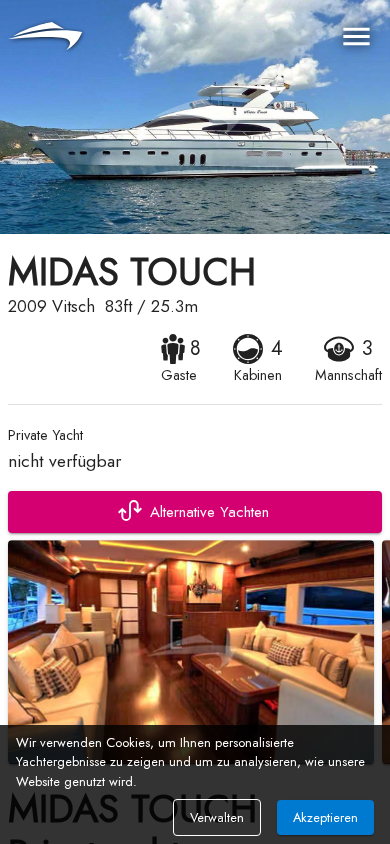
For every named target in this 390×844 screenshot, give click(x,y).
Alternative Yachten (209, 512)
